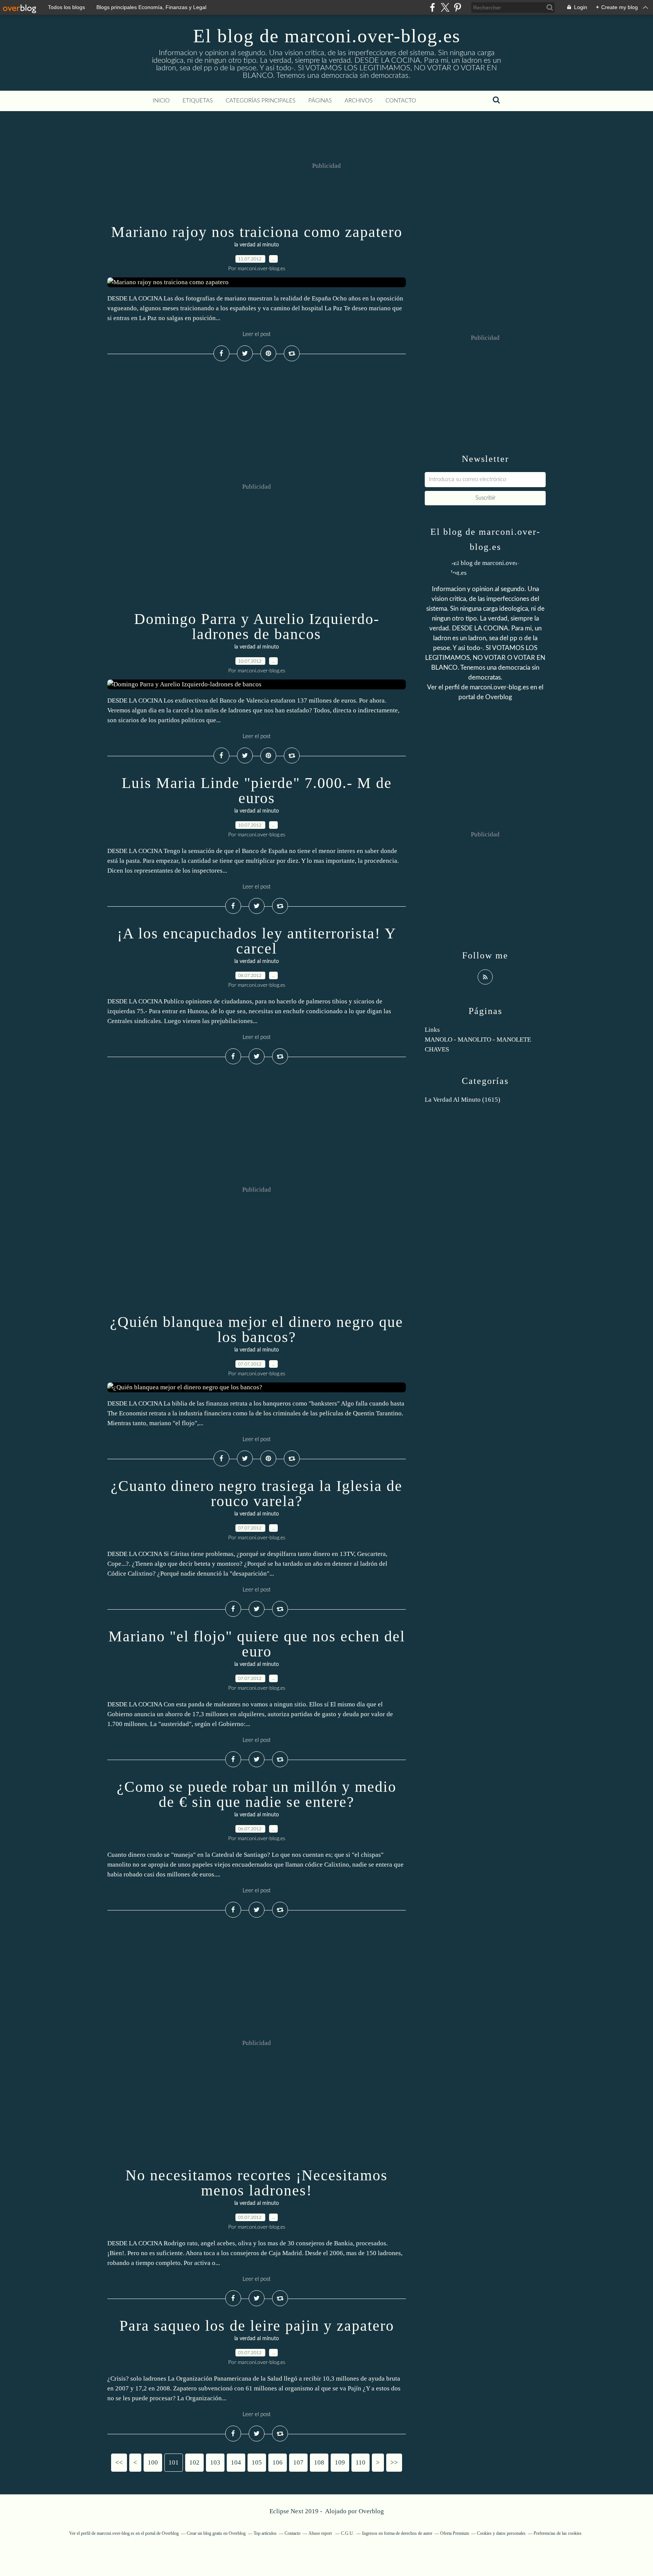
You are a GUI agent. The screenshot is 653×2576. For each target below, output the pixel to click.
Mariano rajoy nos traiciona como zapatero (257, 232)
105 (257, 2462)
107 (298, 2462)
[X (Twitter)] (445, 7)
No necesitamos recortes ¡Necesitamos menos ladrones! (257, 2183)
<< (119, 2462)
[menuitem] (161, 101)
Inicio (161, 101)
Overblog (371, 2511)
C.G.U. (347, 2533)
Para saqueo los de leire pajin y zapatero (257, 2326)
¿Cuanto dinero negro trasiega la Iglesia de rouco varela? (257, 1493)
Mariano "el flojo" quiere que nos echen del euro (257, 1644)
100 (153, 2462)
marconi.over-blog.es (499, 687)
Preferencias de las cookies (558, 2533)
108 (319, 2462)
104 (236, 2462)
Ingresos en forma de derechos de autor (397, 2533)
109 (340, 2462)
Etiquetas (198, 101)
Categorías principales (261, 101)
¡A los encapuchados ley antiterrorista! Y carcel (257, 941)
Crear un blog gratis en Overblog (216, 2533)
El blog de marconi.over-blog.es (327, 36)
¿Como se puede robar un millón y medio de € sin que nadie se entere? (257, 1794)
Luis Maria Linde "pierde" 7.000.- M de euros (257, 790)
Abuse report (321, 2533)
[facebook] (432, 7)
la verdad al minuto (257, 245)
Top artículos (265, 2533)
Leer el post (257, 334)
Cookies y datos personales (501, 2533)
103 (215, 2462)
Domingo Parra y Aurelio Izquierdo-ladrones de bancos (257, 626)
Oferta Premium (455, 2533)
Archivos (359, 101)
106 (278, 2462)
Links (432, 1030)
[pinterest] (457, 7)
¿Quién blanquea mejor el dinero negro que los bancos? (257, 1329)
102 (194, 2462)
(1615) (463, 1100)
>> (394, 2462)
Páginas (320, 101)
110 (361, 2462)
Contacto (401, 101)
